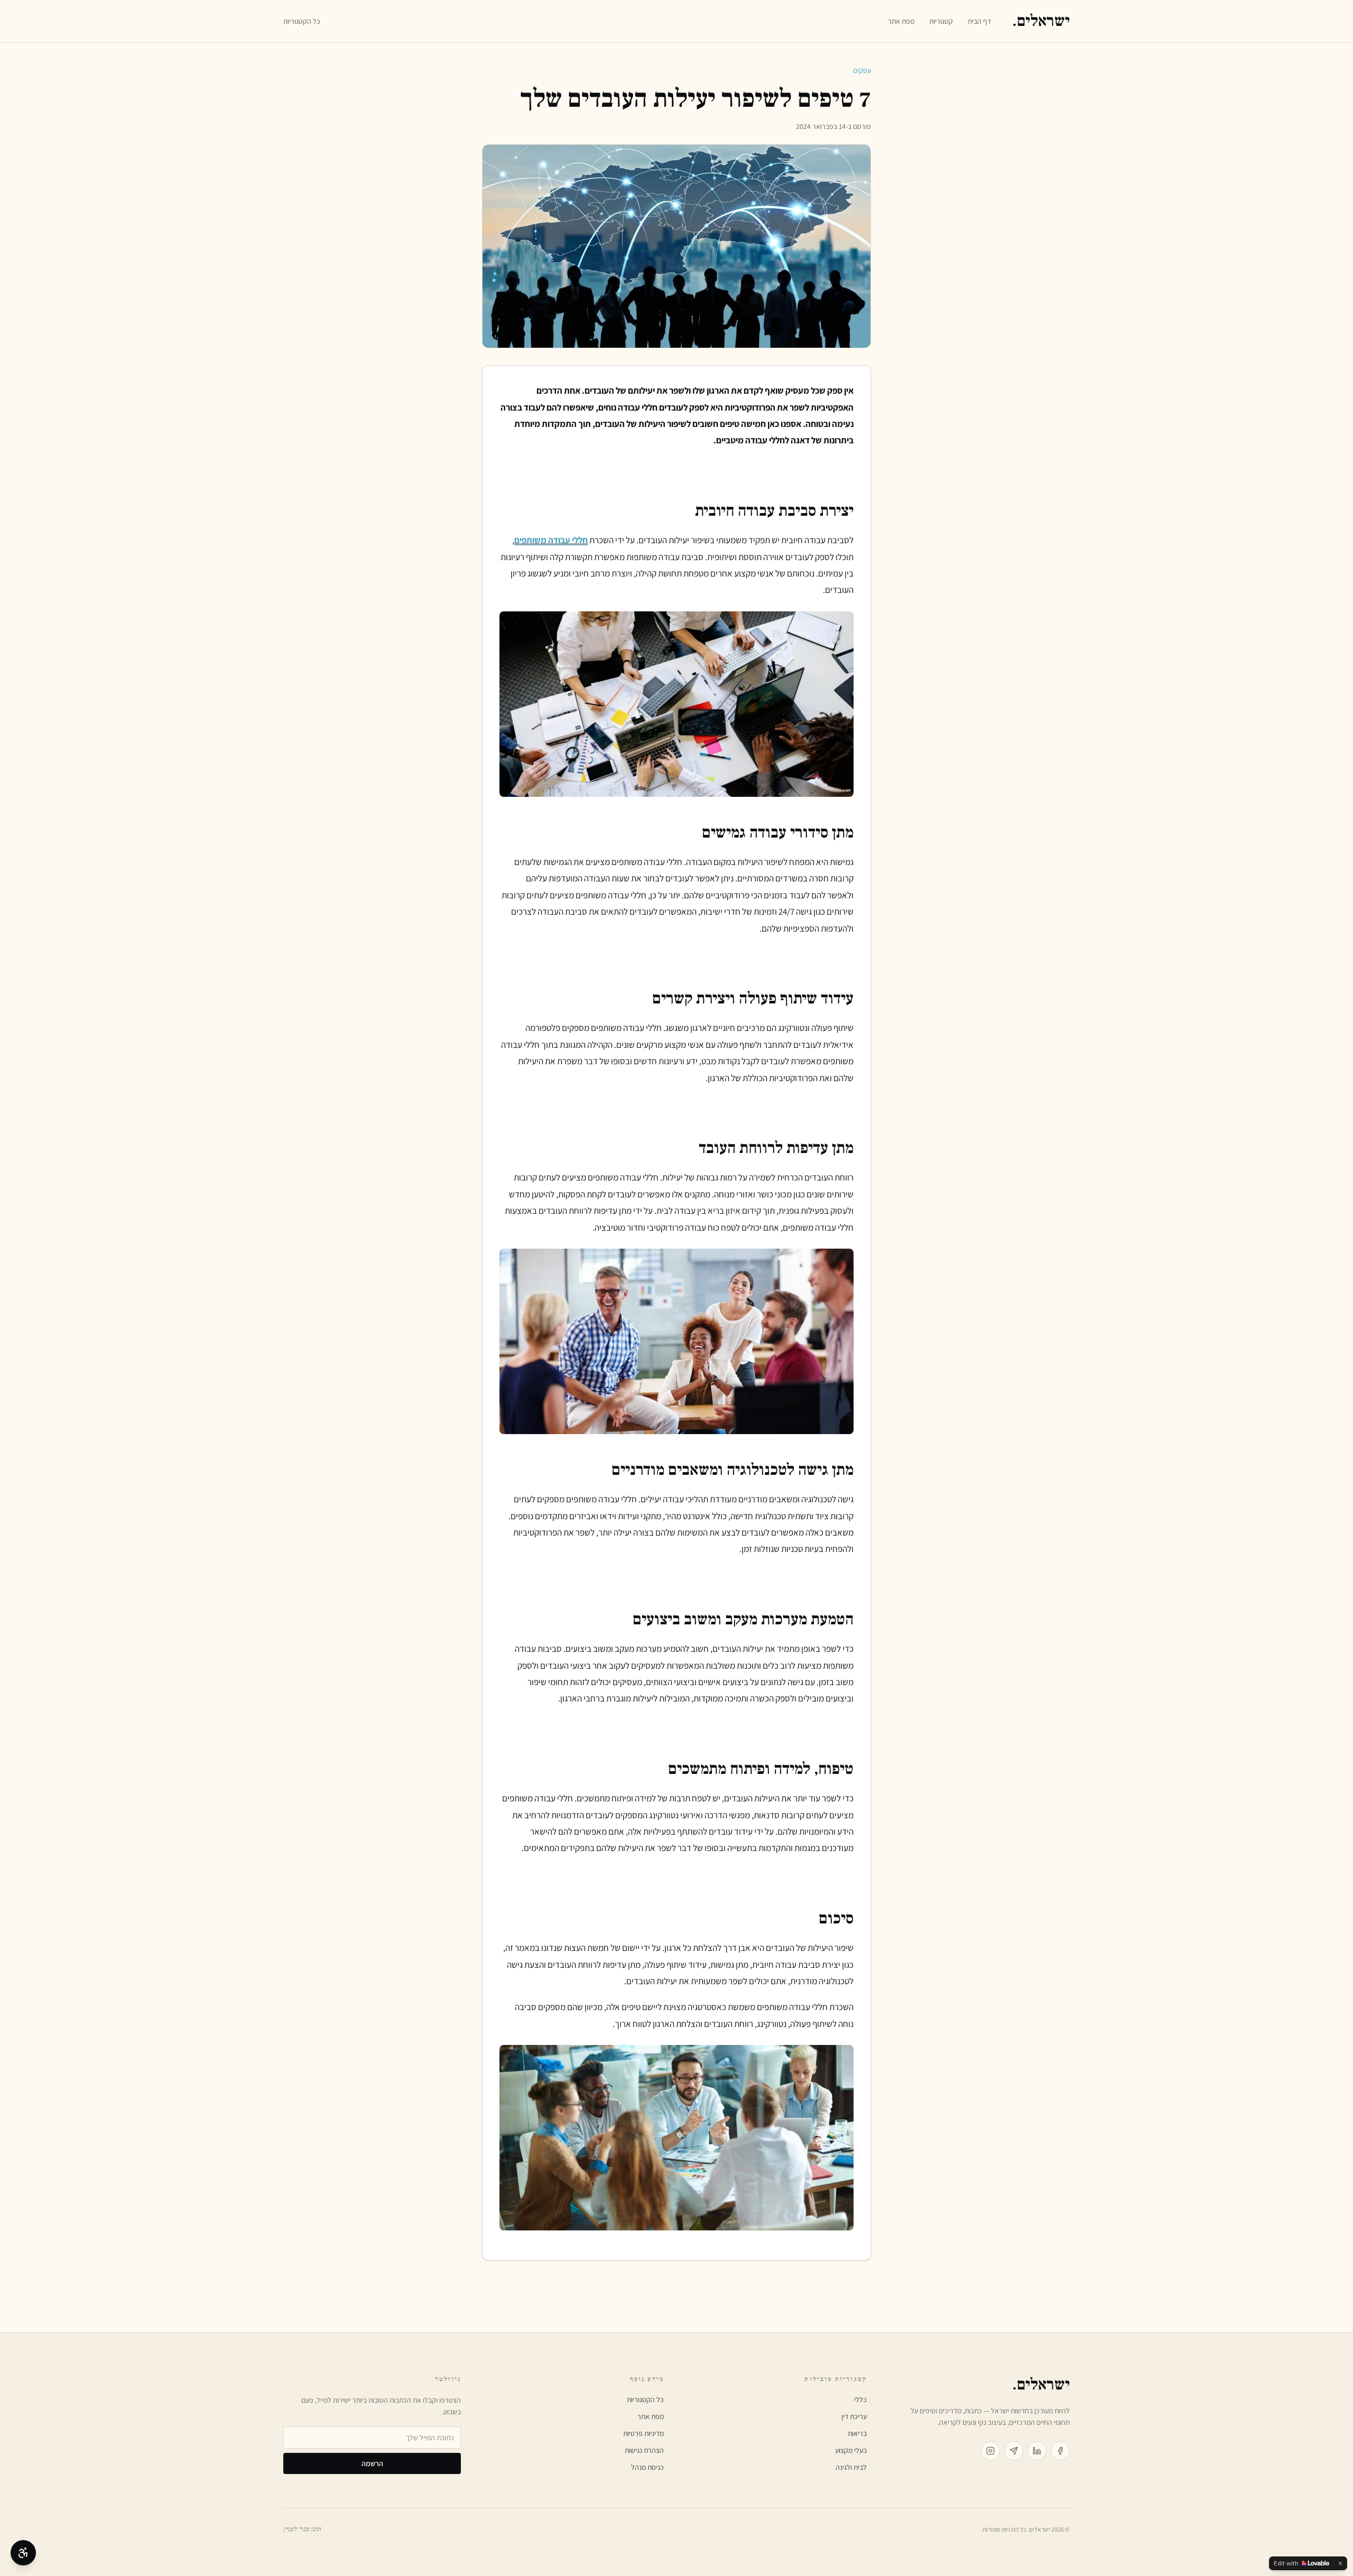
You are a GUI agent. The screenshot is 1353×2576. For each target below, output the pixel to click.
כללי (860, 2400)
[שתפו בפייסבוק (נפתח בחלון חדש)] (1060, 2451)
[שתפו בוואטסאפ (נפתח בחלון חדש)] (1014, 2451)
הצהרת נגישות (644, 2450)
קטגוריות (941, 21)
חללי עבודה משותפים (551, 540)
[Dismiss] (1340, 2563)
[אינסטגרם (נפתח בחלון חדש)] (990, 2451)
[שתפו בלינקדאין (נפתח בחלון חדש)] (1037, 2451)
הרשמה (372, 2463)
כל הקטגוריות (302, 21)
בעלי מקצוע (851, 2450)
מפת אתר (901, 21)
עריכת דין (854, 2416)
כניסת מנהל (647, 2467)
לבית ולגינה (851, 2467)
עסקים (862, 70)
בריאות (857, 2433)
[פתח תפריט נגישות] (23, 2553)
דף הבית (979, 21)
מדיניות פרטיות (643, 2433)
